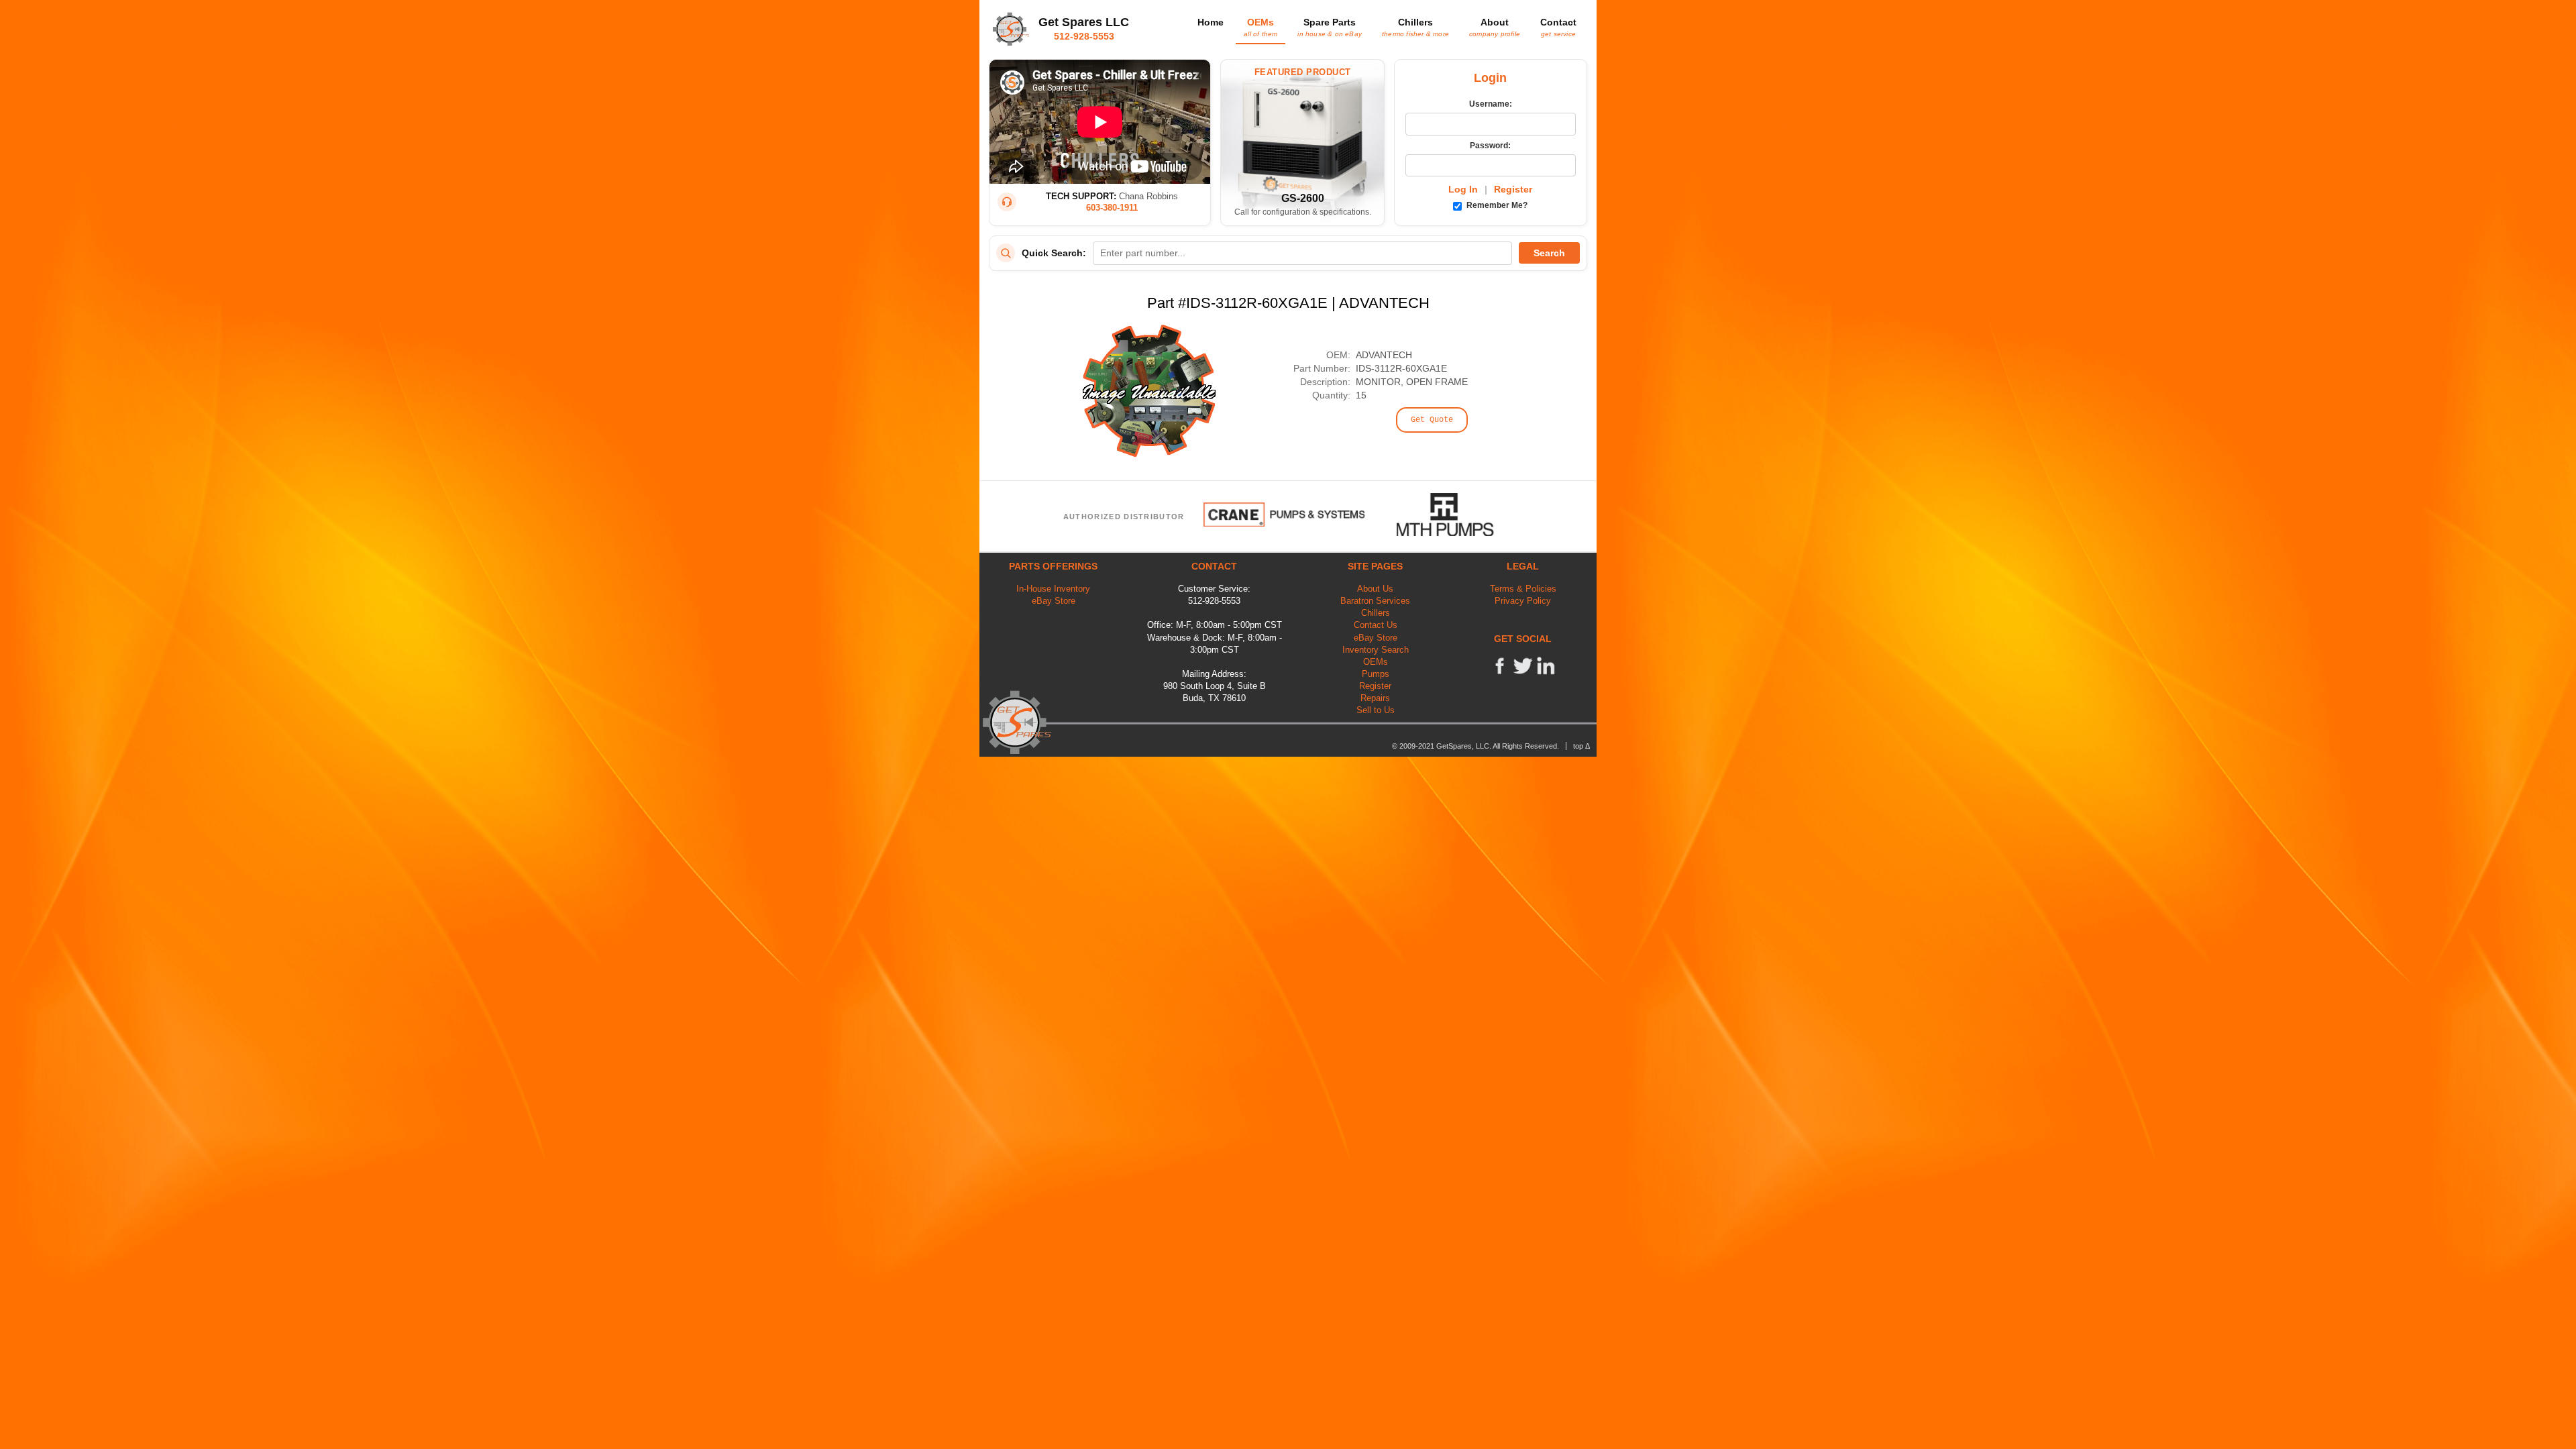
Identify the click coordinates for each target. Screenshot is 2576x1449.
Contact (1558, 27)
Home (1211, 22)
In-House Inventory (1053, 589)
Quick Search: (1054, 253)
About (1495, 27)
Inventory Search (1376, 650)
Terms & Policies (1523, 589)
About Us (1375, 589)
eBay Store (1054, 601)
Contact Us (1376, 625)
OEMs (1260, 27)
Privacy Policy (1523, 601)
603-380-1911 (1112, 208)
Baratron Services (1375, 601)
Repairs (1375, 698)
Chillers (1415, 27)
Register (1513, 189)
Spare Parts (1330, 27)
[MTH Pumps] (1455, 515)
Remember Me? (1496, 205)
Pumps (1376, 674)
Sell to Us (1376, 710)
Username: (1491, 104)
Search (1549, 253)
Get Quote (1432, 420)
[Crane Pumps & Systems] (1284, 515)
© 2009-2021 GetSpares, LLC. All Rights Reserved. (1475, 746)
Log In (1463, 189)
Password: (1490, 146)
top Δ (1581, 746)
